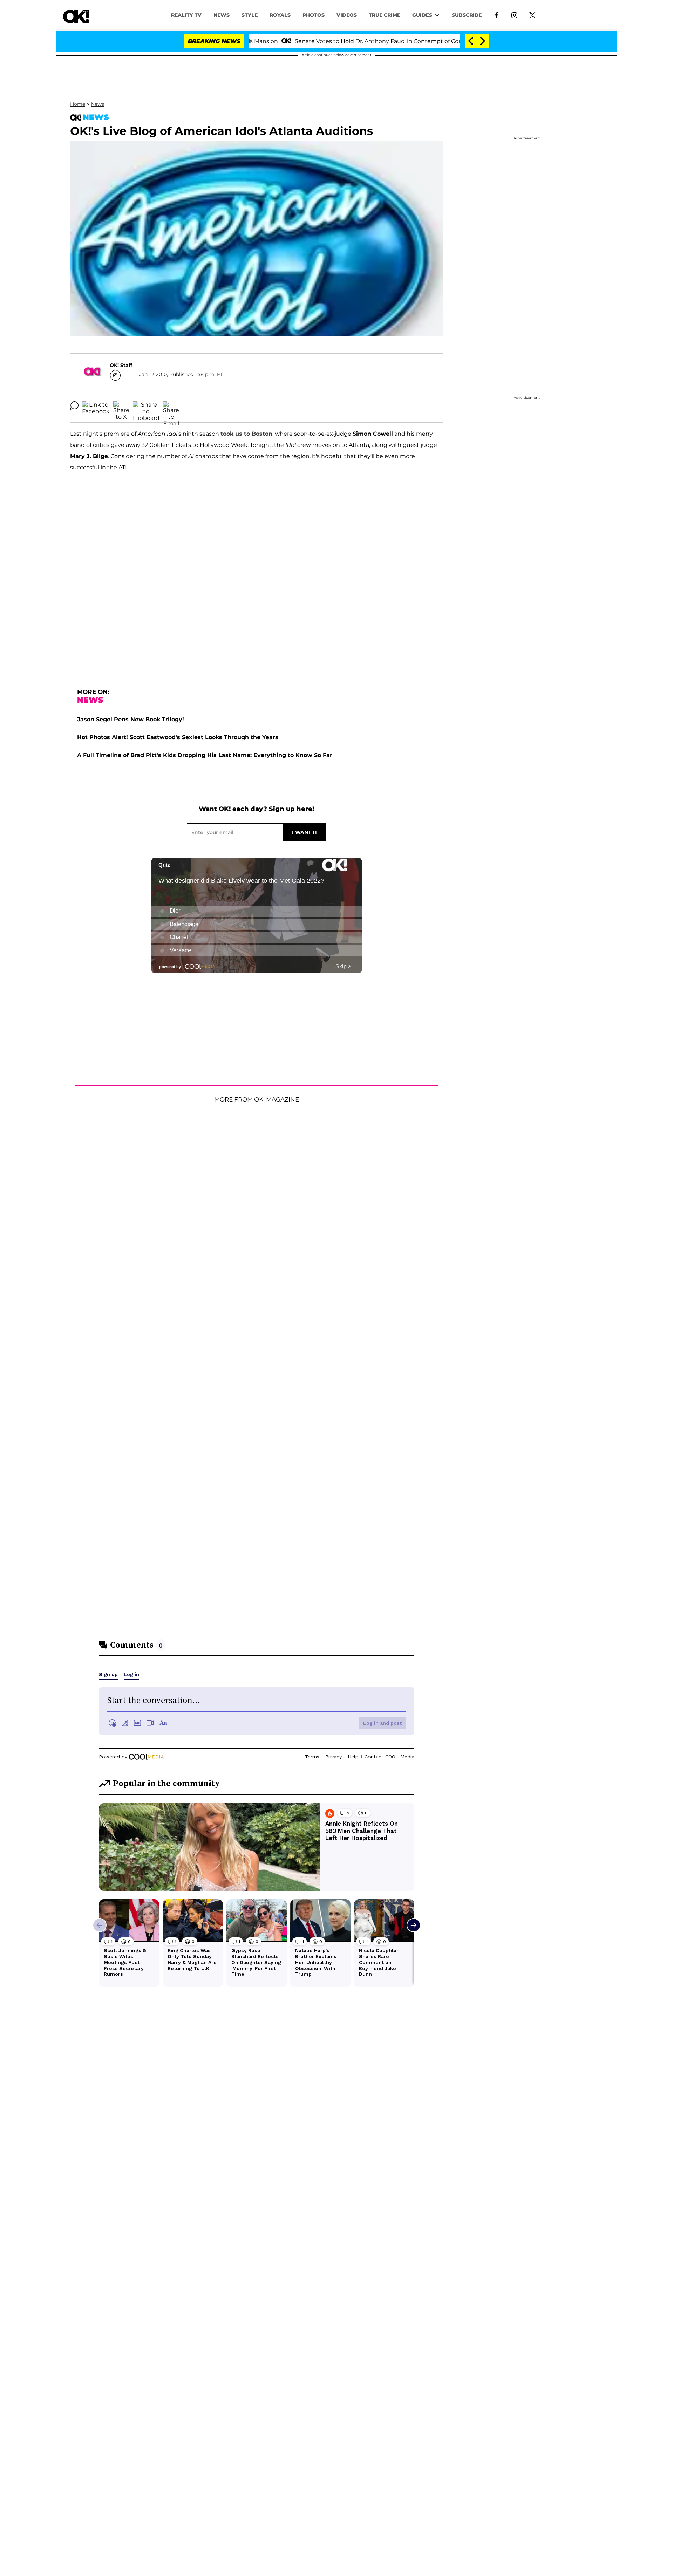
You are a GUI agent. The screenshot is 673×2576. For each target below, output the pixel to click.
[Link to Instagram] (514, 15)
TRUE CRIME (385, 15)
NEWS (222, 15)
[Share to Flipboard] (146, 406)
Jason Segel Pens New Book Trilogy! (131, 719)
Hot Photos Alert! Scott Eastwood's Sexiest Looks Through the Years (178, 737)
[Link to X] (532, 15)
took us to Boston (246, 434)
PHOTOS (314, 15)
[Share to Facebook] (96, 406)
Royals (280, 15)
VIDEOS (347, 15)
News (97, 104)
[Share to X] (121, 406)
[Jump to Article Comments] (74, 406)
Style (250, 15)
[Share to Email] (171, 406)
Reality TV (186, 15)
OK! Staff (121, 365)
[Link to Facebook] (497, 15)
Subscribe (467, 15)
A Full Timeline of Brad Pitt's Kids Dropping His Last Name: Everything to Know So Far (205, 755)
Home (78, 104)
